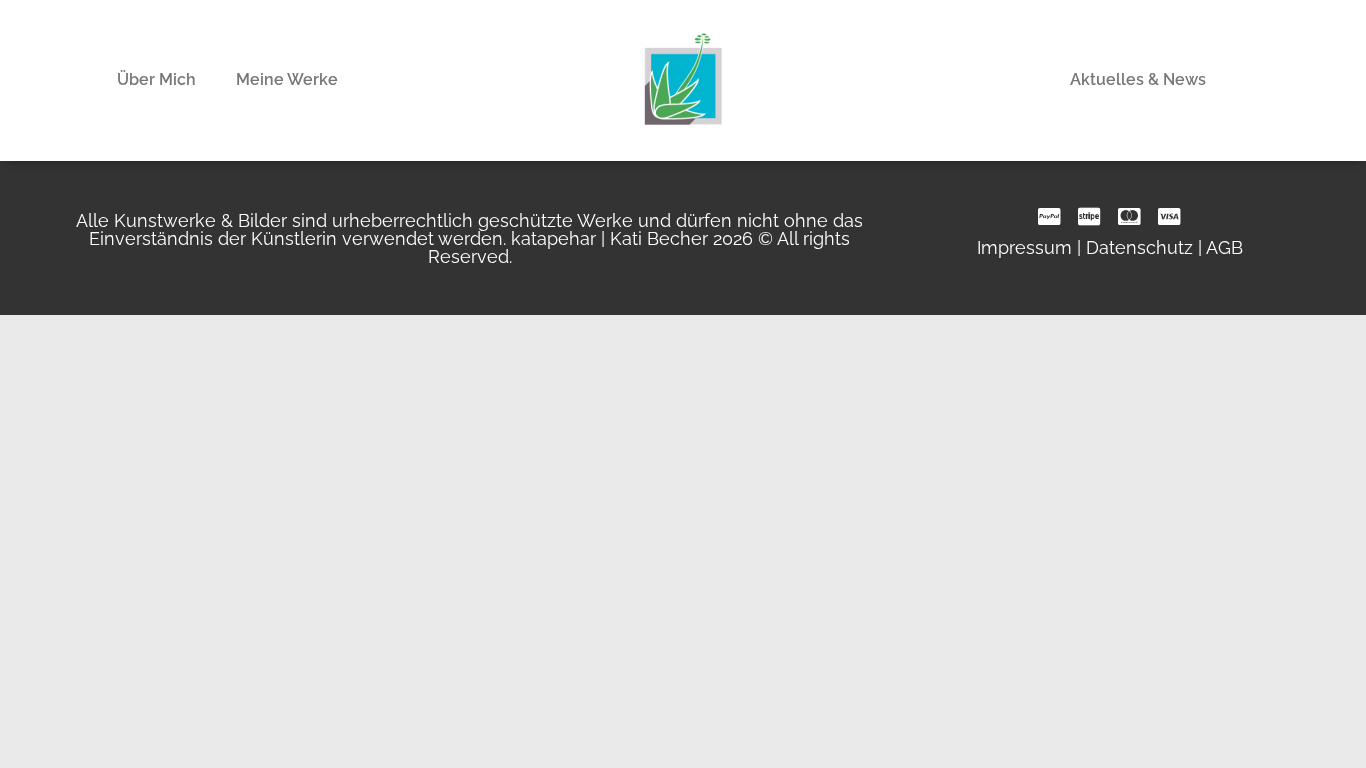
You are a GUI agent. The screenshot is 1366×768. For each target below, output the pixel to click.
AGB (1224, 247)
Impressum (1024, 247)
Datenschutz (1139, 247)
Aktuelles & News (1138, 79)
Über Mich (156, 79)
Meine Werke (287, 79)
